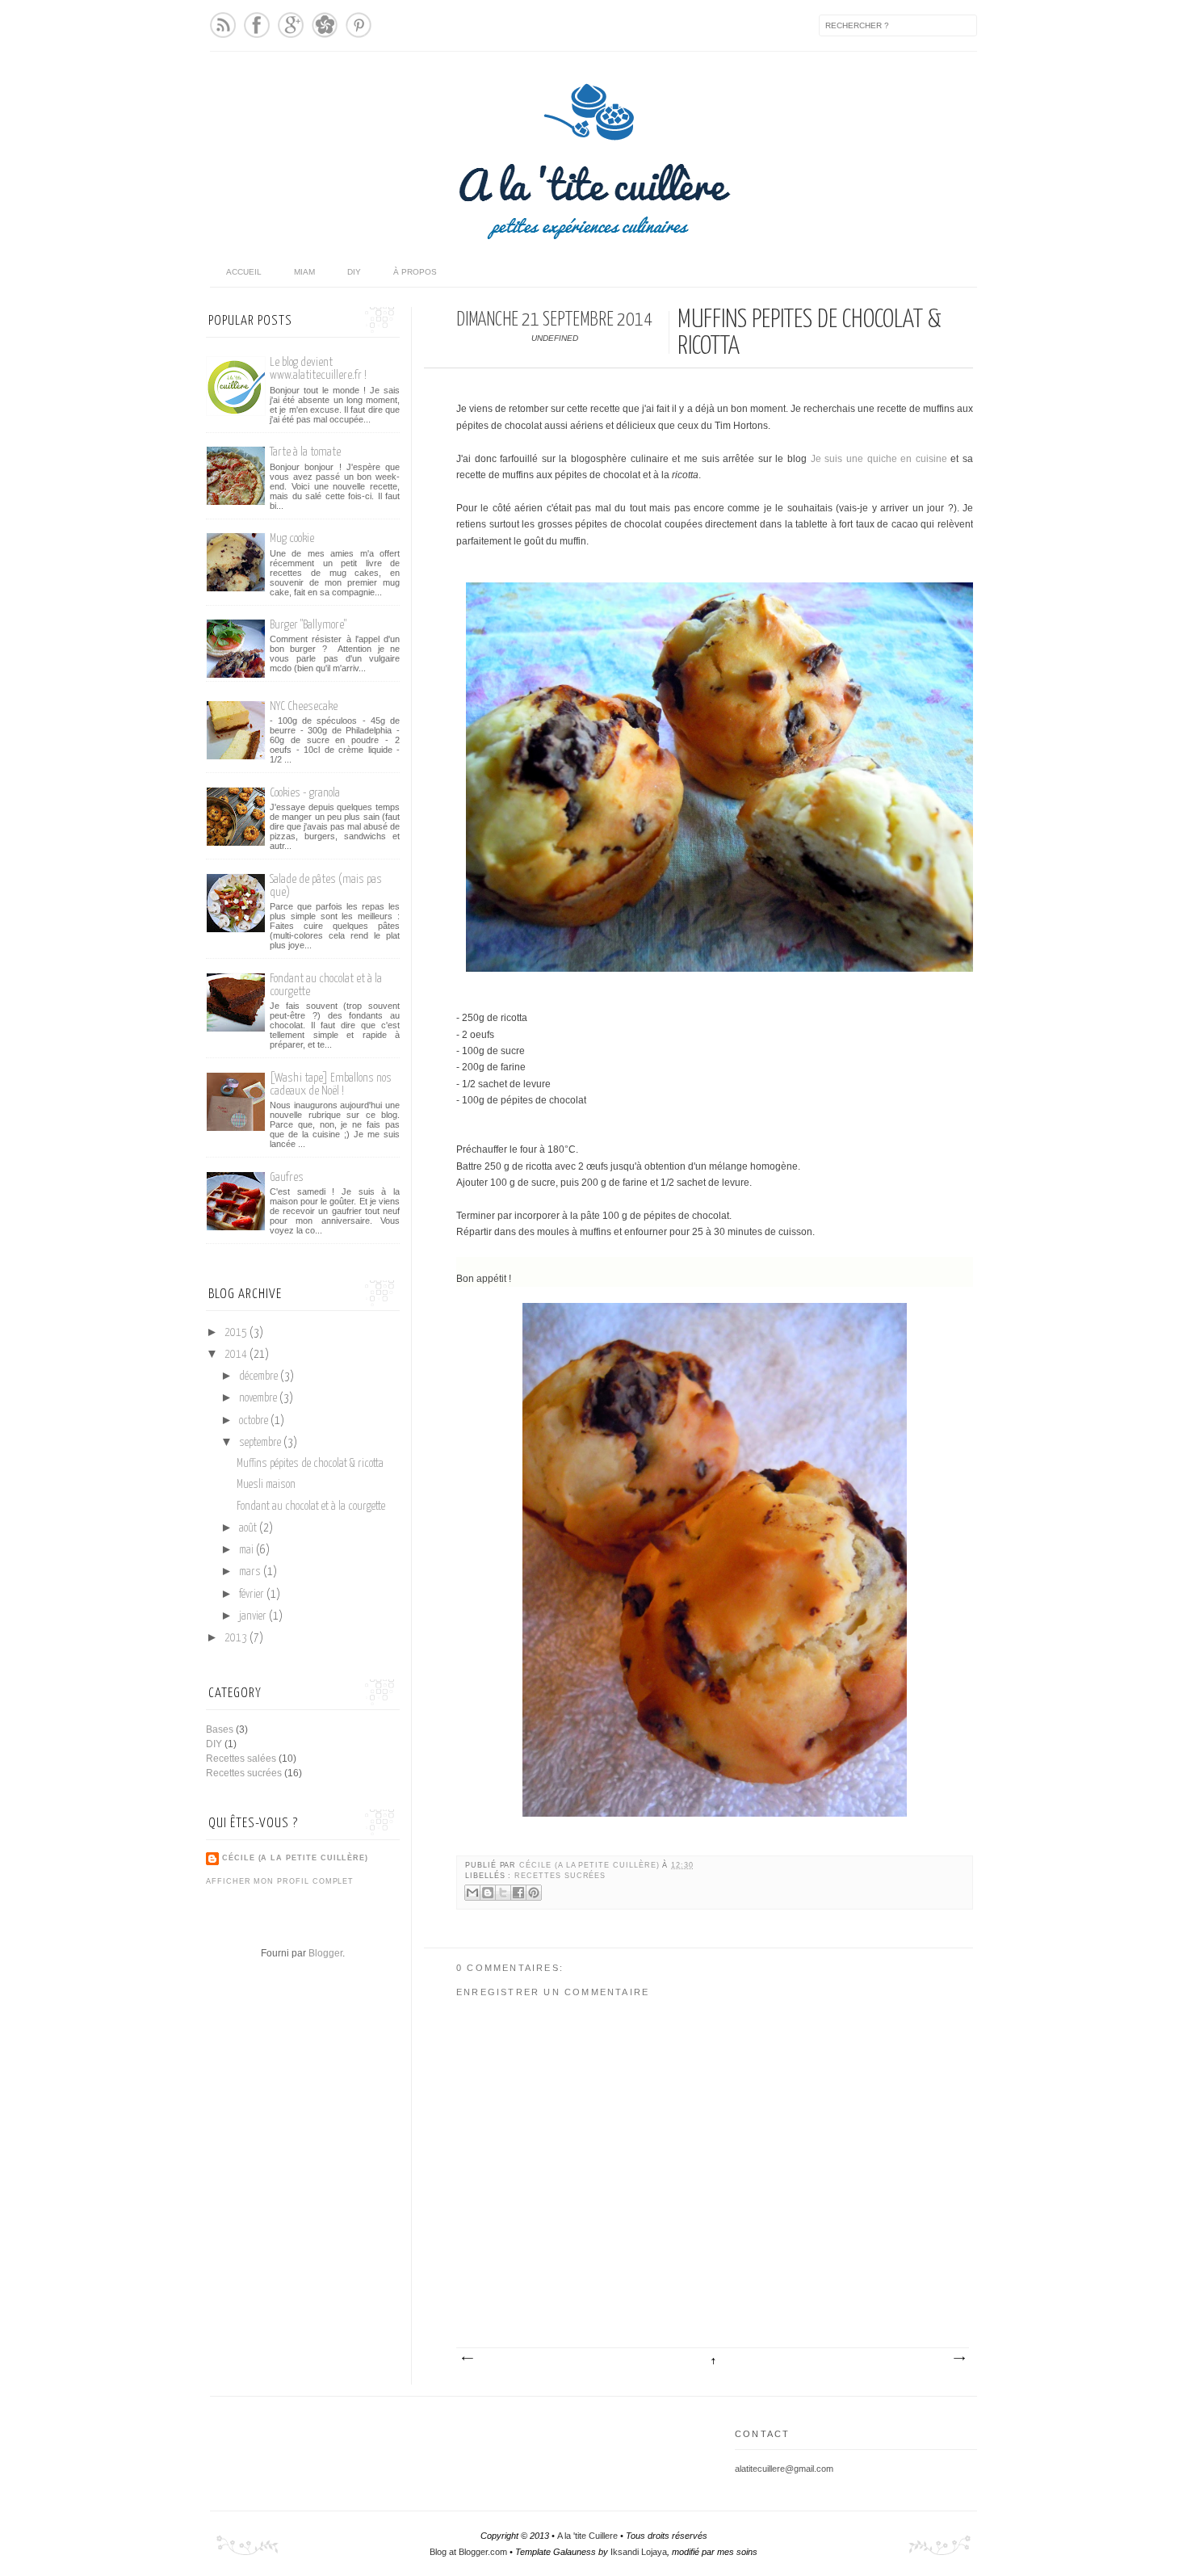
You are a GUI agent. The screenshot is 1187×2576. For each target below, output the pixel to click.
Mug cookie (292, 538)
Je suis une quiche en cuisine (879, 459)
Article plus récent (467, 2359)
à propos (415, 272)
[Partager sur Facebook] (518, 1893)
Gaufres (287, 1177)
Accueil (244, 272)
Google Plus (291, 25)
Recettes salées (241, 1759)
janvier (254, 1616)
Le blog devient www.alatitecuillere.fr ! (318, 369)
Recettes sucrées (560, 1876)
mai (247, 1550)
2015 (237, 1333)
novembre (259, 1398)
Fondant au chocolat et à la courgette (311, 1507)
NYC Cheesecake (304, 706)
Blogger (325, 1953)
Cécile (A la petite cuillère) (591, 1865)
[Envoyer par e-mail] (472, 1893)
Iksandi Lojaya (639, 2552)
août (249, 1528)
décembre (260, 1376)
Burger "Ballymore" (308, 625)
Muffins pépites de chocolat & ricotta (310, 1464)
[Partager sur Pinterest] (534, 1893)
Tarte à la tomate (305, 452)
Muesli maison (266, 1485)
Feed (223, 25)
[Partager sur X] (503, 1893)
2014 (237, 1355)
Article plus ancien (958, 2359)
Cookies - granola (305, 793)
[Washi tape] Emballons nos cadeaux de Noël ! (331, 1084)
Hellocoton (325, 25)
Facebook (257, 25)
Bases (220, 1729)
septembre (261, 1443)
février (253, 1595)
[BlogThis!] (488, 1893)
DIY (354, 272)
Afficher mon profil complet (280, 1881)
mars (251, 1572)
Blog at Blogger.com (468, 2552)
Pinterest (359, 25)
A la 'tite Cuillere (587, 2536)
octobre (255, 1421)
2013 (237, 1638)
